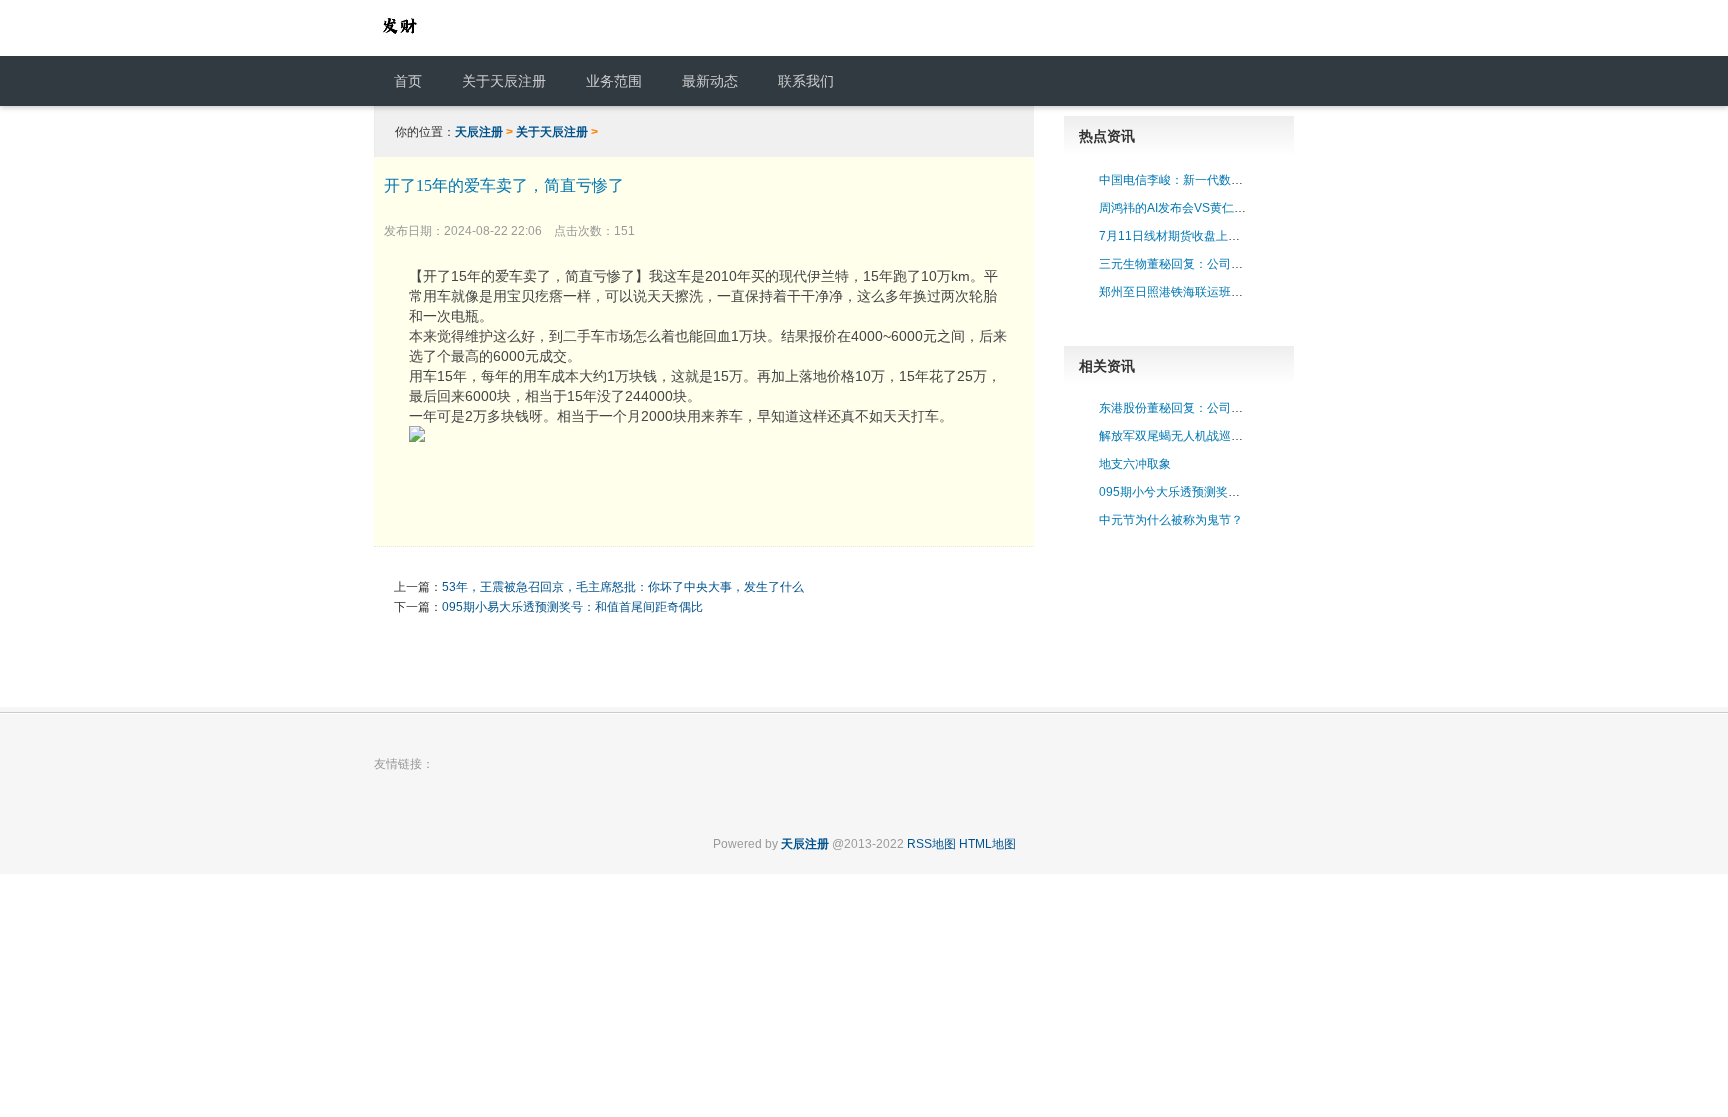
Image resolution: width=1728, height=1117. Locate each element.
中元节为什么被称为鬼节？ (1171, 520)
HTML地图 (987, 844)
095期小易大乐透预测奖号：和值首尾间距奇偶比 (572, 607)
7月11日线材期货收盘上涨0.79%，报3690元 (1219, 236)
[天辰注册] (399, 46)
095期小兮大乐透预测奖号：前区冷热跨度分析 (1223, 492)
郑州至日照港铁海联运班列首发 (1183, 292)
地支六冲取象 (1135, 464)
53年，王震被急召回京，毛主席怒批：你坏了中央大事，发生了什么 (623, 587)
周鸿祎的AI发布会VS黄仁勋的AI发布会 (1202, 208)
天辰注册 (479, 132)
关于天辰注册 (552, 132)
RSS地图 (931, 844)
